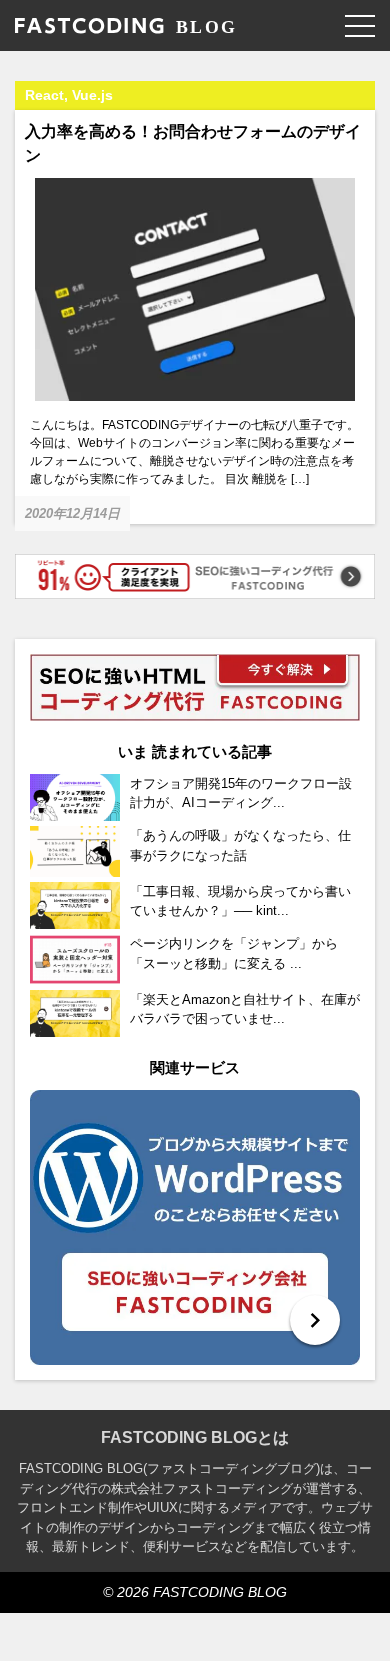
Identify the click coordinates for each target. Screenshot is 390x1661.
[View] (195, 1227)
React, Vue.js (69, 95)
